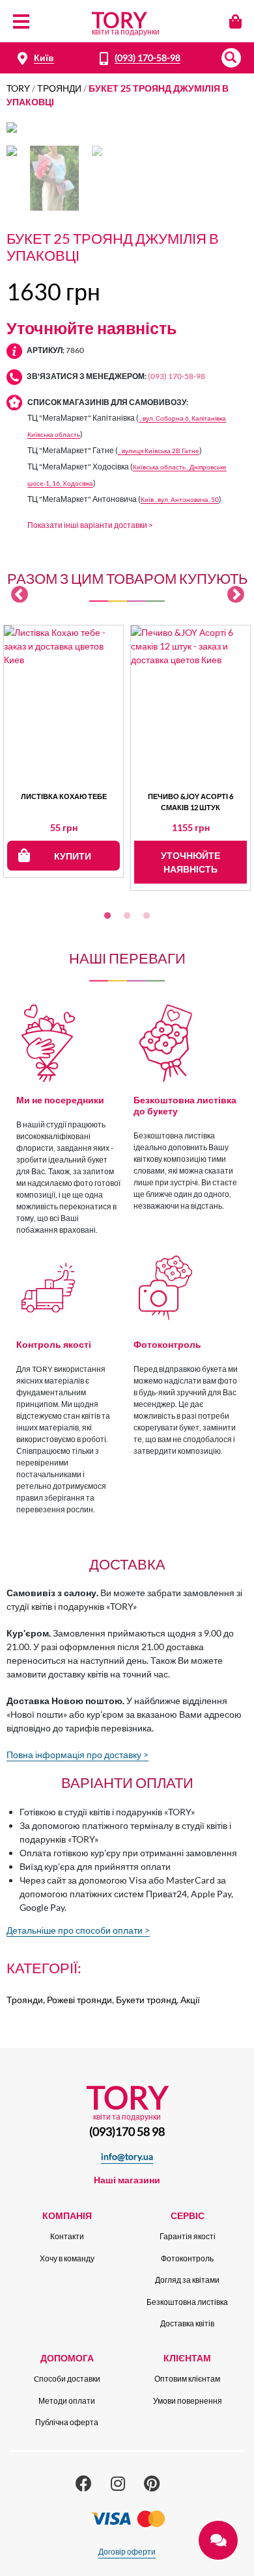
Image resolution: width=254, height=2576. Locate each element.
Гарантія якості (188, 2236)
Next (236, 595)
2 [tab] (127, 916)
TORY (18, 88)
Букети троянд (146, 2000)
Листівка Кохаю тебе (64, 796)
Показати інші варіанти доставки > (90, 525)
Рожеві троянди (79, 2000)
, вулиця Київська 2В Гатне (159, 451)
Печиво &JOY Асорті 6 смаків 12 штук (190, 802)
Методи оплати (67, 2401)
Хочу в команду (67, 2258)
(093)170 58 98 (127, 2131)
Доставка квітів (187, 2323)
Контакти (67, 2236)
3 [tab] (147, 916)
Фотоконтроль (187, 2258)
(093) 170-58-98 (148, 58)
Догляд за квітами (187, 2280)
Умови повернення (188, 2401)
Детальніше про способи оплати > (78, 1930)
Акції (190, 2000)
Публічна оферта (67, 2422)
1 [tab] (107, 916)
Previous (20, 595)
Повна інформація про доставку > (78, 1755)
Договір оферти (127, 2552)
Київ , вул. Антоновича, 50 (180, 500)
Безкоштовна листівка (187, 2302)
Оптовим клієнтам (187, 2379)
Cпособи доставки (67, 2379)
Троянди (59, 88)
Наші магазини (127, 2180)
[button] (231, 58)
